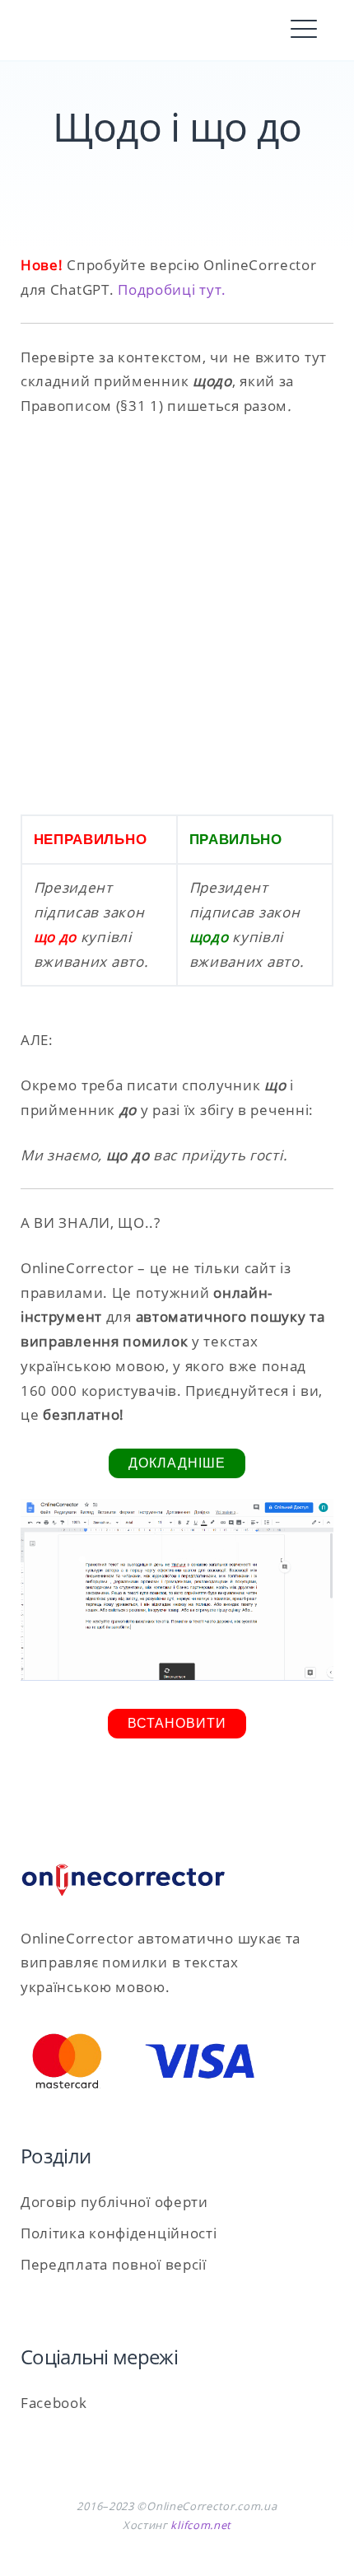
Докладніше (177, 1463)
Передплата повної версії (114, 2264)
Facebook (54, 2403)
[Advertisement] (177, 616)
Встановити (177, 1723)
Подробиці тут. (172, 289)
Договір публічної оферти (114, 2202)
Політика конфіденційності (119, 2233)
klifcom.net (201, 2525)
